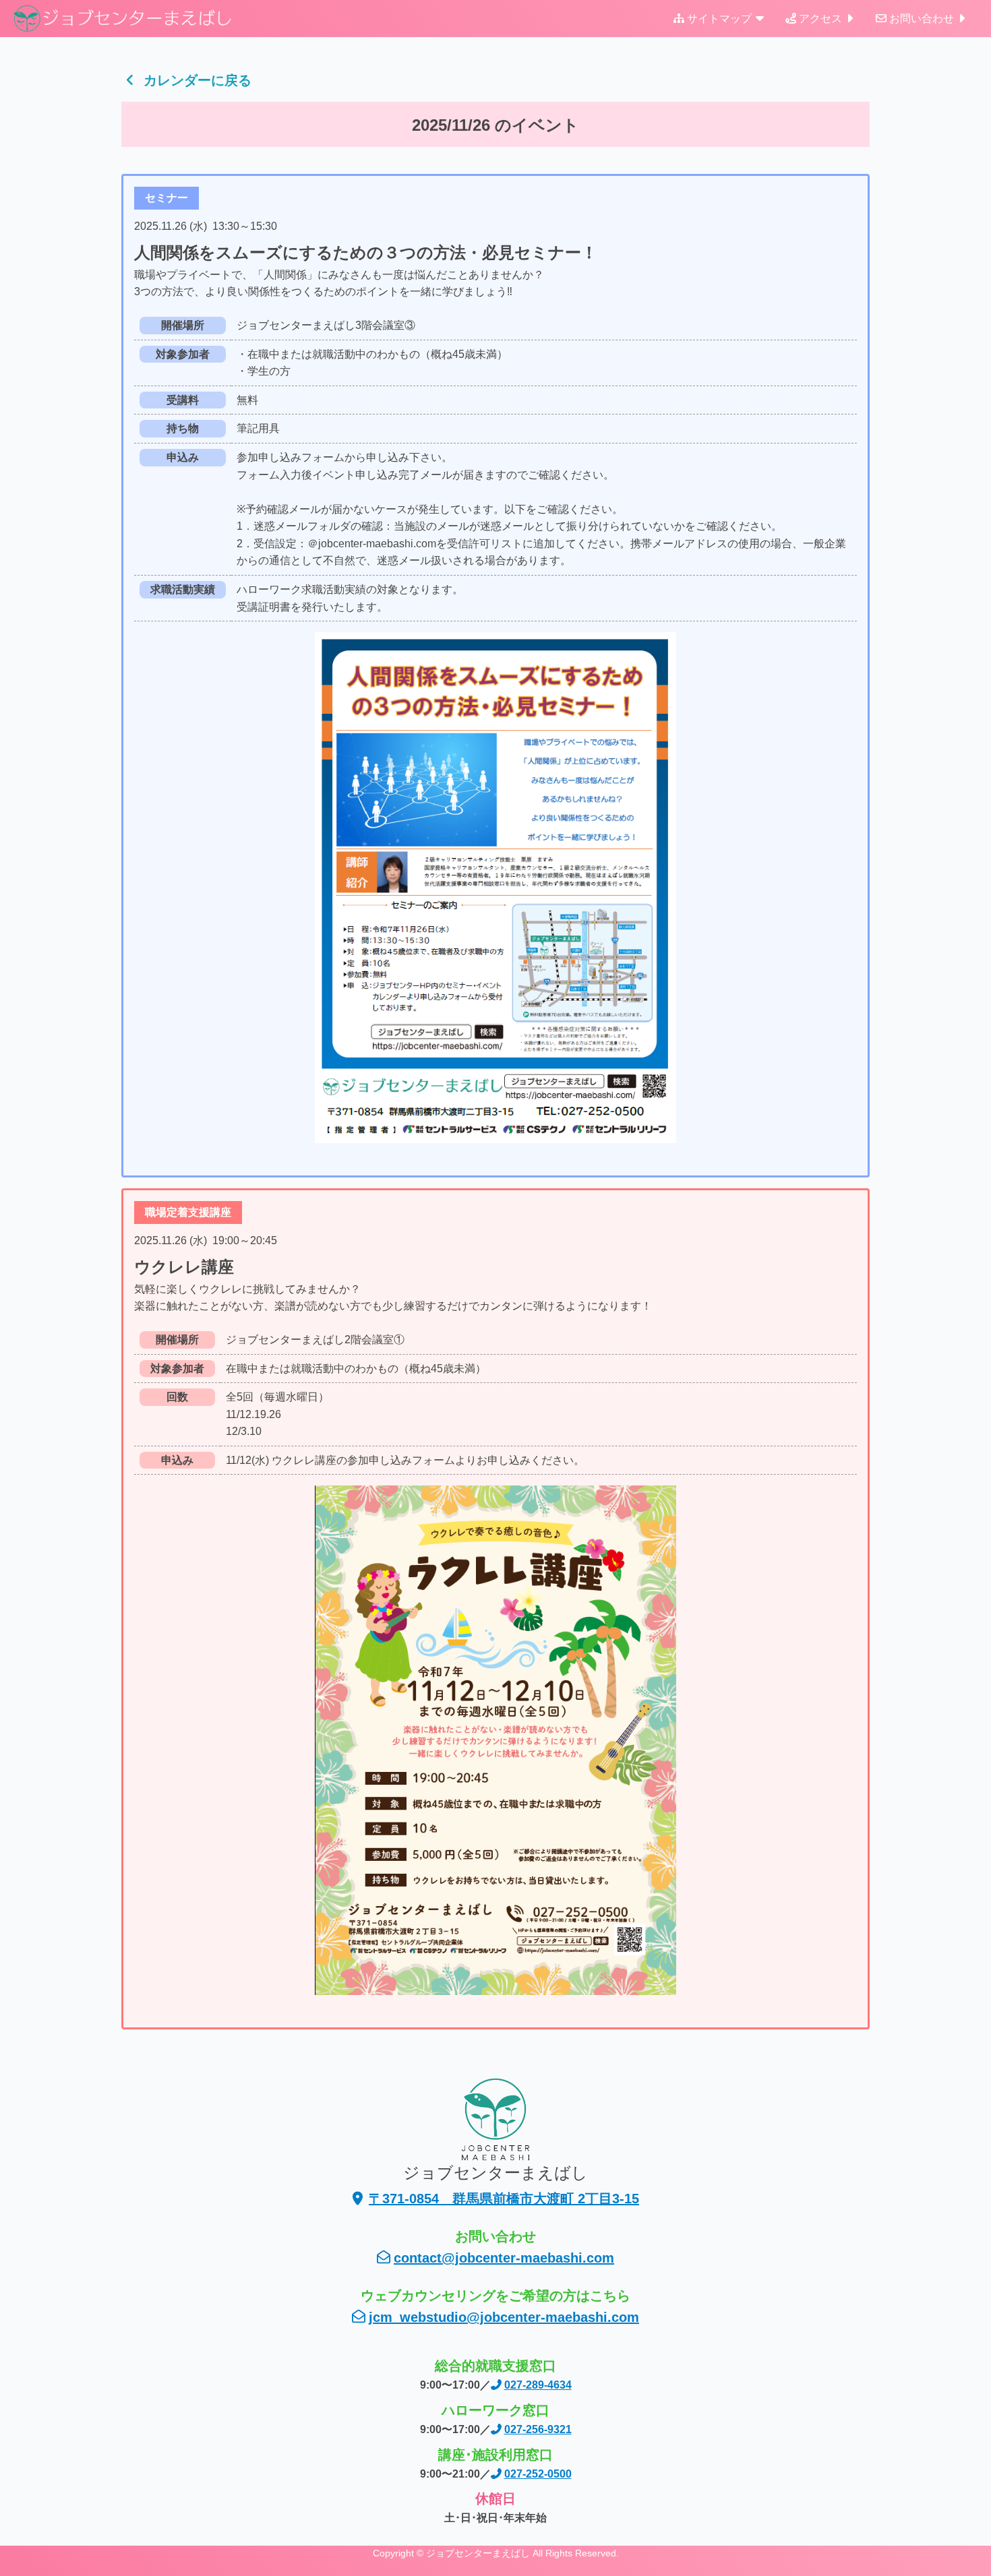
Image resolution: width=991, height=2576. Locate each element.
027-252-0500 (538, 2474)
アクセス (820, 19)
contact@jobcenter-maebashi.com (504, 2258)
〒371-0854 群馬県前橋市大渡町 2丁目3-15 (504, 2199)
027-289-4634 (538, 2385)
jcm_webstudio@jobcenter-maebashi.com (504, 2317)
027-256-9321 (538, 2429)
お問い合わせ (922, 19)
